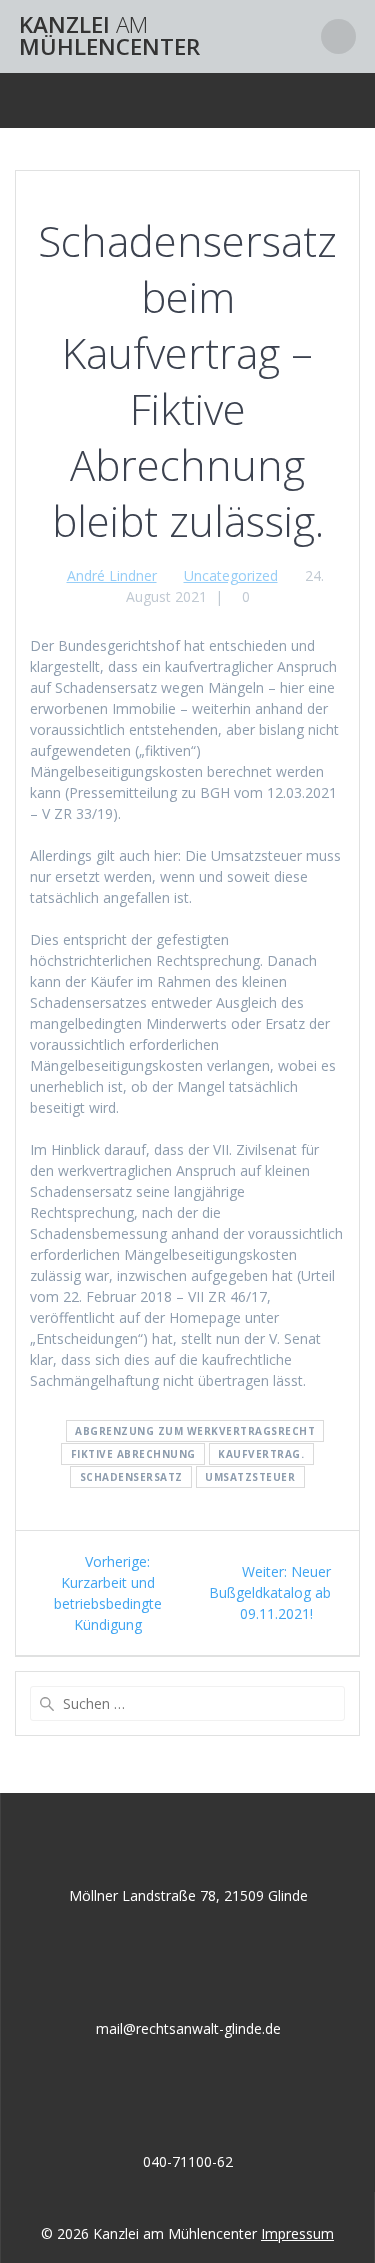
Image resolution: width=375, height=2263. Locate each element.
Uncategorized (231, 575)
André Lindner (112, 575)
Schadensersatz (131, 1477)
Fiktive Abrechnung (133, 1454)
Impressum (297, 2233)
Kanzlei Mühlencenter (109, 36)
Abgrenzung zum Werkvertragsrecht (195, 1431)
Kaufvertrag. (261, 1454)
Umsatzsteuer (250, 1477)
